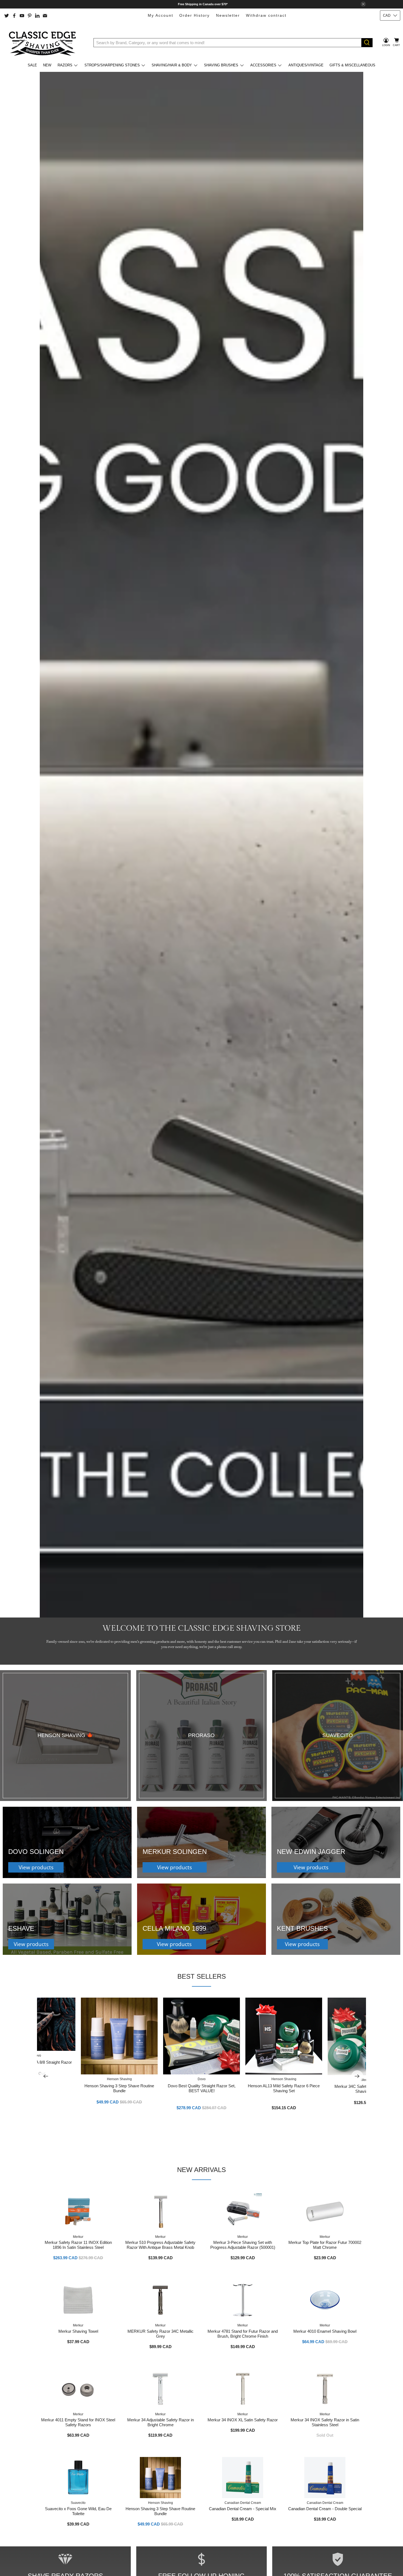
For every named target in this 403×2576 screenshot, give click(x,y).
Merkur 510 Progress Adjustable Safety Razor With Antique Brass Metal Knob (160, 2245)
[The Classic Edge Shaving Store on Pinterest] (30, 16)
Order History (195, 15)
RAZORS (65, 65)
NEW (47, 65)
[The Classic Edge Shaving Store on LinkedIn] (37, 16)
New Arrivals (201, 2170)
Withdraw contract (266, 15)
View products (36, 1867)
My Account (161, 15)
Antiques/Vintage (306, 65)
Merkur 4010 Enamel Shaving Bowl (325, 2331)
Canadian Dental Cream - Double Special (325, 2509)
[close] (363, 4)
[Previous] (46, 2076)
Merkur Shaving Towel (78, 2331)
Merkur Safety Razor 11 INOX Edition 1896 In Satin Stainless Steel (78, 2245)
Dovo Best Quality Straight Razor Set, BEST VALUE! (202, 2088)
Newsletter (228, 15)
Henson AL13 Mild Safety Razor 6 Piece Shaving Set (284, 2088)
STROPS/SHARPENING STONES (112, 65)
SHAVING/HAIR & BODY (172, 65)
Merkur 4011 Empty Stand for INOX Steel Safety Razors (78, 2422)
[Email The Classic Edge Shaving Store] (45, 16)
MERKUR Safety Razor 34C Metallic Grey (161, 2334)
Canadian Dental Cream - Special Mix (243, 2509)
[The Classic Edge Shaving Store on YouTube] (22, 16)
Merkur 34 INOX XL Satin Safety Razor (243, 2420)
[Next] (357, 2076)
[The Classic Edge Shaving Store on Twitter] (7, 16)
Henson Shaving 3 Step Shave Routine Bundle (119, 2088)
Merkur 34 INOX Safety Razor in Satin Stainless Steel (325, 2422)
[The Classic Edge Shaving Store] (44, 43)
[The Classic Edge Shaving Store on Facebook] (14, 16)
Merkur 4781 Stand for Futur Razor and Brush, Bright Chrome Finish (243, 2334)
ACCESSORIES (263, 65)
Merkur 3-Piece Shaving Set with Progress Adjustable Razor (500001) (243, 2245)
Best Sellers (202, 1976)
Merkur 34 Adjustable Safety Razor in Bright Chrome (161, 2422)
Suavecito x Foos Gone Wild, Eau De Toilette (78, 2511)
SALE (32, 65)
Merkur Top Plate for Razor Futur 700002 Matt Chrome (325, 2245)
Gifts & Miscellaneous (352, 65)
